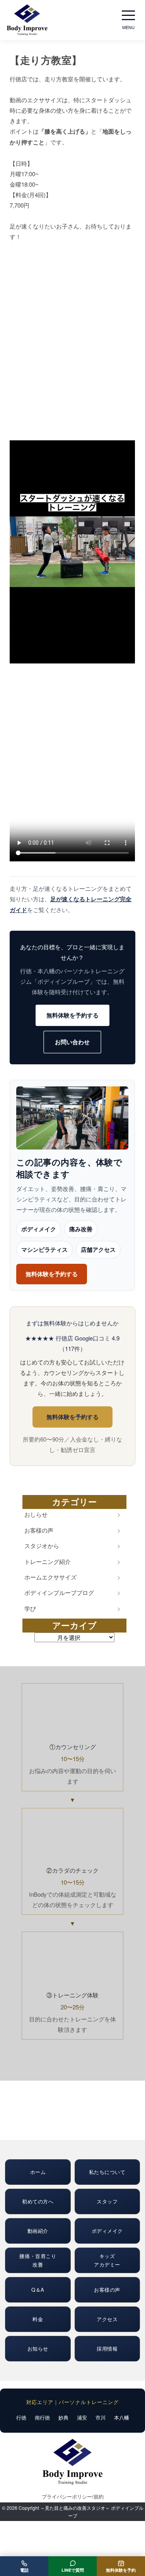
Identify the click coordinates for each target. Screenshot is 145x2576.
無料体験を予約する (72, 1015)
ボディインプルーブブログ (59, 1592)
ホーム (38, 2172)
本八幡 (122, 2417)
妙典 (63, 2417)
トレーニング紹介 (48, 1561)
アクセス (107, 2319)
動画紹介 (38, 2231)
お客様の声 (39, 1530)
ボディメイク (39, 1229)
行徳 (21, 2417)
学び (30, 1608)
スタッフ (107, 2201)
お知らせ (38, 2348)
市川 (101, 2417)
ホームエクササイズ (50, 1577)
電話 (24, 2570)
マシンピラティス (44, 1250)
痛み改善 (81, 1229)
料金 (38, 2319)
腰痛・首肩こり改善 (38, 2260)
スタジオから (42, 1546)
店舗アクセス (98, 1250)
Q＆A (38, 2290)
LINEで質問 (73, 2570)
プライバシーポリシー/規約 (73, 2496)
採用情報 (107, 2348)
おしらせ (36, 1514)
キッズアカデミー (107, 2260)
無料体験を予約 (121, 2570)
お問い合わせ (72, 1042)
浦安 (82, 2417)
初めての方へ (38, 2201)
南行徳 (42, 2417)
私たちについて (107, 2172)
